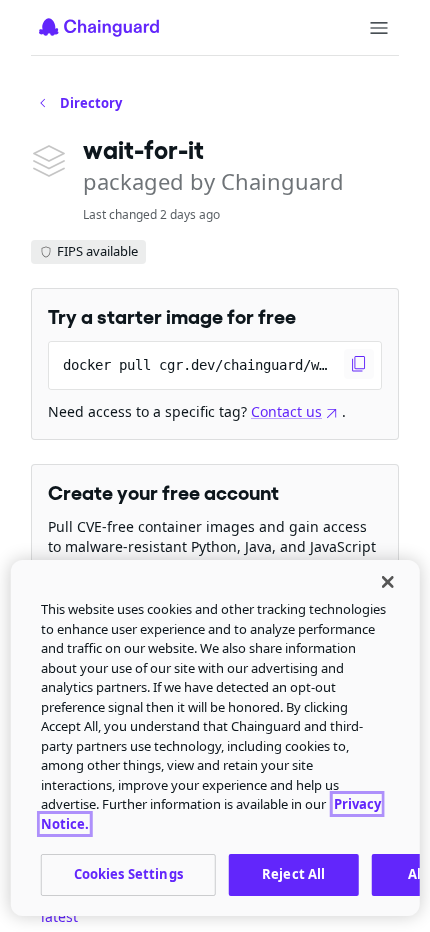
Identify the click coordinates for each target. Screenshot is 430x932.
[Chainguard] (99, 27)
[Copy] (359, 364)
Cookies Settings (128, 874)
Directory (91, 103)
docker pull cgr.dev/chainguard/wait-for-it (222, 365)
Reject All (293, 874)
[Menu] (379, 28)
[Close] (387, 582)
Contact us (286, 411)
